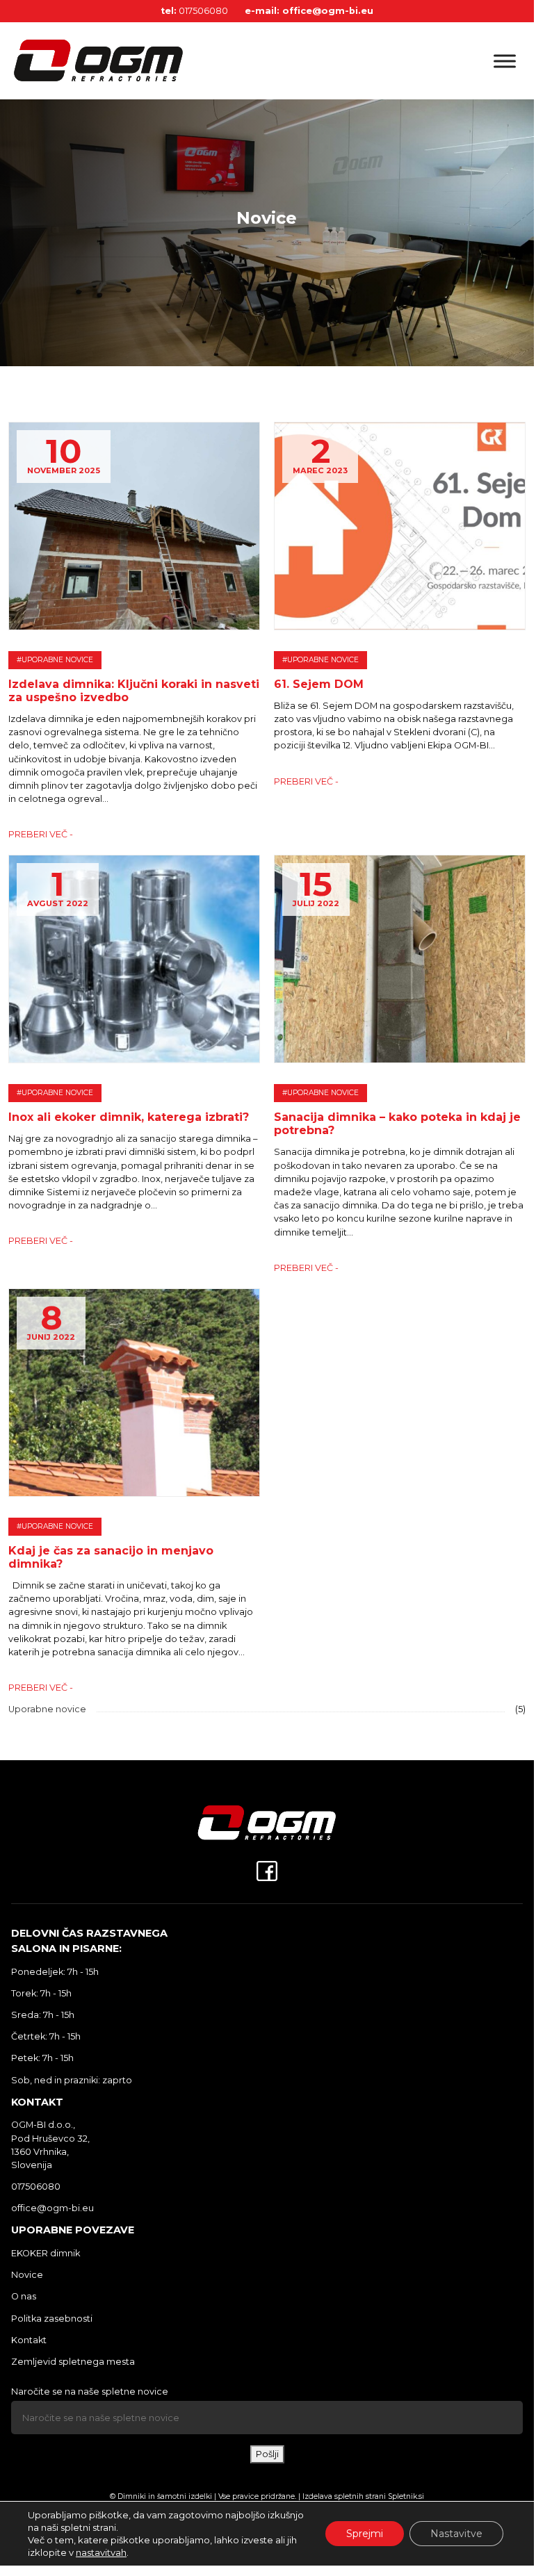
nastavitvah (101, 2552)
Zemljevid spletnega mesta (73, 2362)
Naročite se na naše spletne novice (90, 2392)
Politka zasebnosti (52, 2319)
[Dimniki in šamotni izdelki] (139, 61)
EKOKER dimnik (46, 2253)
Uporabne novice (47, 1709)
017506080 (203, 11)
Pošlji (267, 2454)
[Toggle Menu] (505, 61)
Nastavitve (456, 2534)
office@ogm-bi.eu (328, 11)
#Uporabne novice (55, 660)
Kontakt (29, 2340)
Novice (27, 2275)
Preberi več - (41, 834)
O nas (24, 2296)
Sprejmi (365, 2534)
